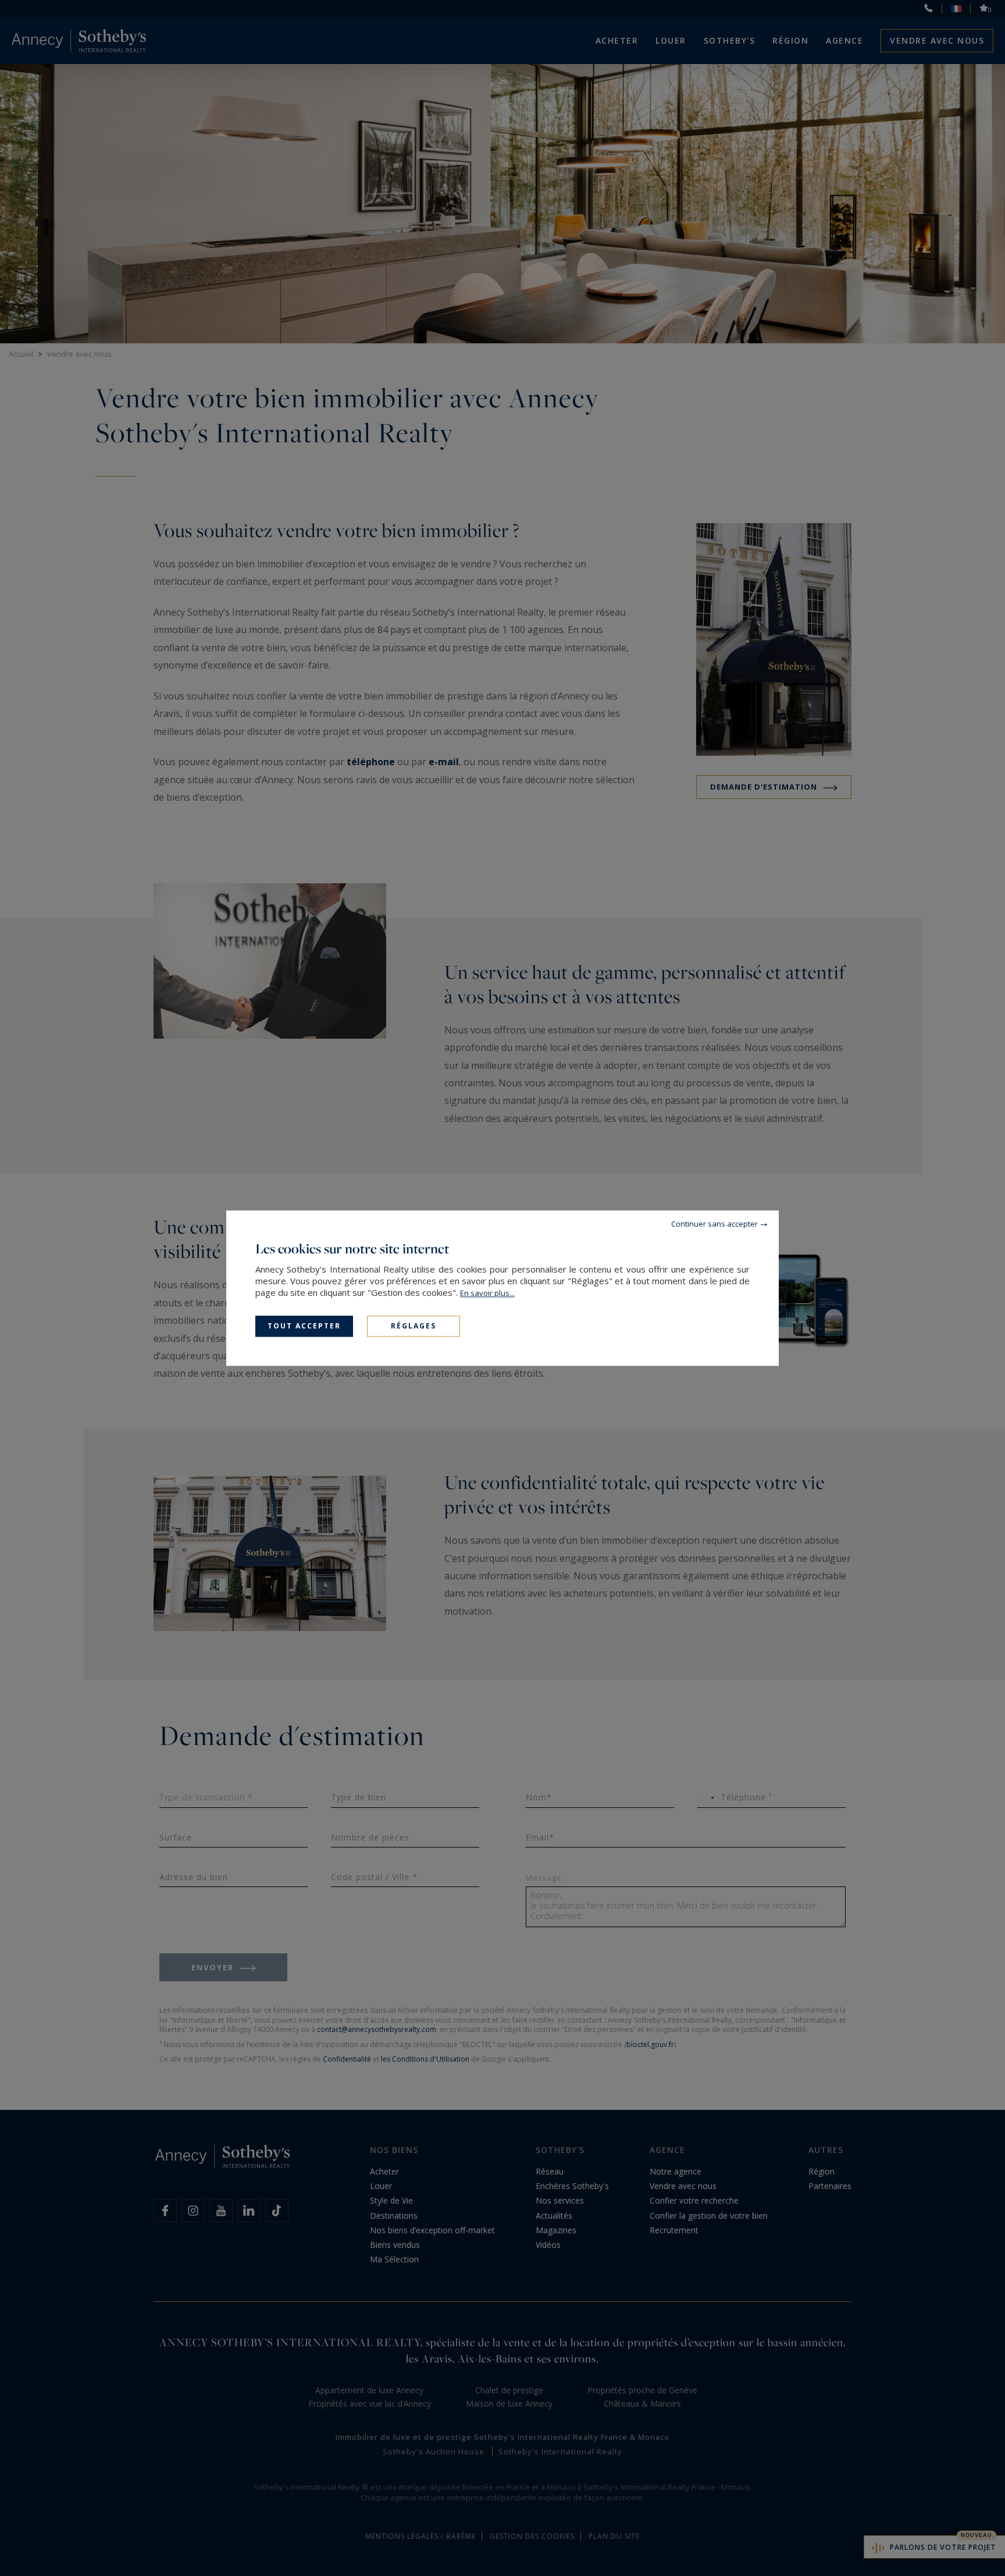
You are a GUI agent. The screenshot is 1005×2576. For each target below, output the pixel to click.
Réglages (414, 1326)
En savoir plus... (487, 1293)
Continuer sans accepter (714, 1224)
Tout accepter (304, 1326)
